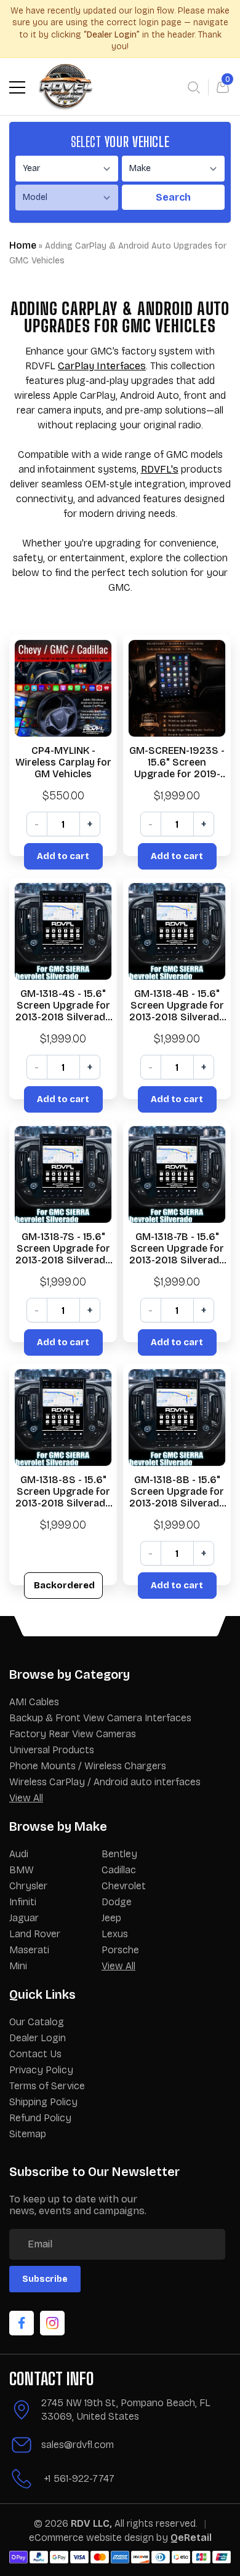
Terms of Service (47, 2086)
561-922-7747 (84, 2478)
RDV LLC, (91, 2523)
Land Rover (35, 1934)
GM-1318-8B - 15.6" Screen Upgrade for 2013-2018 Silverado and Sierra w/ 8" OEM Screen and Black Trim (177, 1492)
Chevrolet (124, 1886)
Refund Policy (40, 2118)
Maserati (29, 1950)
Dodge (117, 1902)
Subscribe (45, 2279)
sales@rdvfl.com (78, 2445)
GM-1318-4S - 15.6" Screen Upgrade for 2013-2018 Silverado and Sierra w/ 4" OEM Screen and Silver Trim (63, 1006)
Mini (18, 1966)
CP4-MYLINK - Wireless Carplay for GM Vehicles (63, 762)
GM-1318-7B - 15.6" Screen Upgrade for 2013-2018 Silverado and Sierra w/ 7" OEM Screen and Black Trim (177, 1249)
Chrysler (28, 1886)
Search (173, 197)
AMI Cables (34, 1702)
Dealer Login (38, 2038)
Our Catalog (37, 2022)
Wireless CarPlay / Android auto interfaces (105, 1782)
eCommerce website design (93, 2538)
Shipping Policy (43, 2102)
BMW (22, 1870)
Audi (19, 1854)
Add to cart (63, 856)
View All (26, 1798)
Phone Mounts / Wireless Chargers (88, 1766)
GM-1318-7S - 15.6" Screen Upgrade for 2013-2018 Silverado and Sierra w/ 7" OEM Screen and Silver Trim (63, 1249)
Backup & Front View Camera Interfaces (100, 1718)
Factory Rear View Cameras (73, 1734)
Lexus (115, 1934)
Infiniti (23, 1902)
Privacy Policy (41, 2070)
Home (23, 245)
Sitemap (28, 2134)
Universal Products (52, 1750)
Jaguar (24, 1918)
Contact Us (35, 2054)
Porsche (120, 1950)
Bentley (119, 1854)
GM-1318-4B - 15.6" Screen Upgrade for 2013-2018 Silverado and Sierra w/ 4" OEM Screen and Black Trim (177, 1006)
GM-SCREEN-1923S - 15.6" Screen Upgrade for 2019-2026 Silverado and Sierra (177, 762)
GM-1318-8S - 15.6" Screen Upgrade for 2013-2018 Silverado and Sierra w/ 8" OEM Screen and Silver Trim (63, 1492)
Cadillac (119, 1870)
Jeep (111, 1918)
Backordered (64, 1585)
